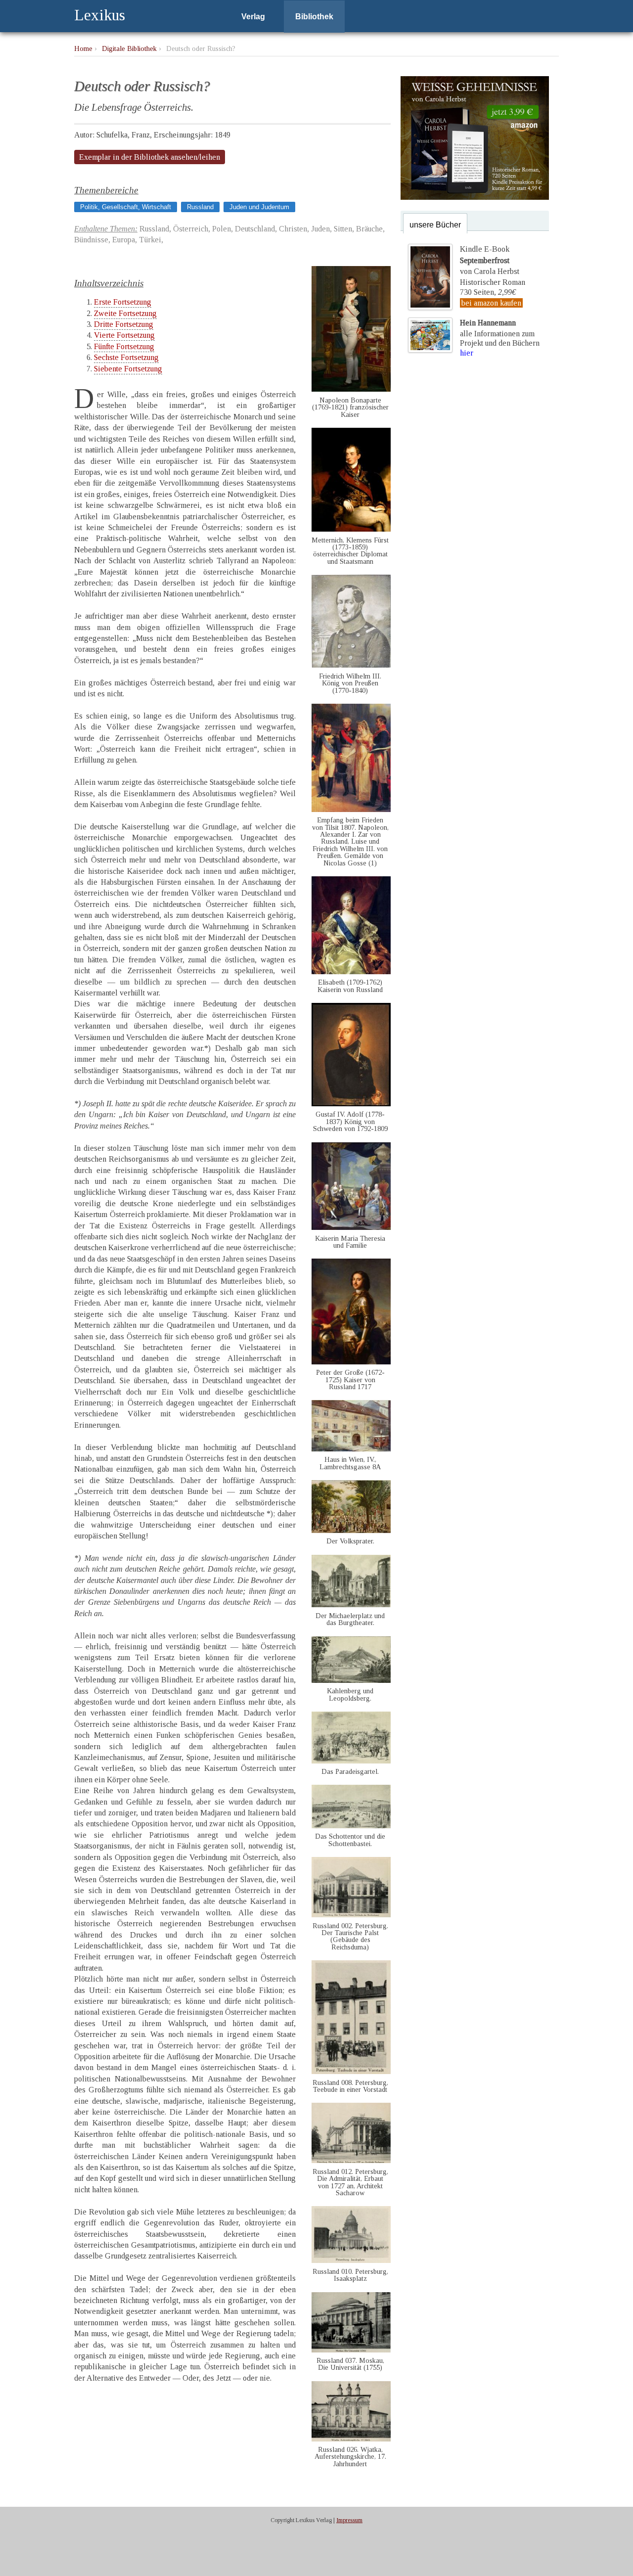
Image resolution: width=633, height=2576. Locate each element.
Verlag (253, 17)
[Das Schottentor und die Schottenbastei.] (351, 1826)
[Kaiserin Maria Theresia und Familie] (351, 1227)
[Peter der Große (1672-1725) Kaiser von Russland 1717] (351, 1362)
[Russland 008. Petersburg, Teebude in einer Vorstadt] (351, 2071)
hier (467, 353)
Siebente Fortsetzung (128, 369)
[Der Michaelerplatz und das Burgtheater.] (351, 1604)
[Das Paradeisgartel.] (351, 1761)
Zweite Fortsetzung (125, 313)
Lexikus (100, 15)
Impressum (349, 2520)
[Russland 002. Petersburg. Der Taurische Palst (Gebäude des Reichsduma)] (351, 1915)
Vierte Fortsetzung (124, 335)
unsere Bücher (435, 225)
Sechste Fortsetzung (126, 357)
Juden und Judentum (259, 207)
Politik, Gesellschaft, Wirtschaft (126, 207)
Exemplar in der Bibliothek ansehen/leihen (150, 157)
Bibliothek (314, 17)
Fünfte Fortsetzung (124, 346)
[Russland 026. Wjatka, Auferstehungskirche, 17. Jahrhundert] (351, 2439)
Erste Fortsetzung (123, 302)
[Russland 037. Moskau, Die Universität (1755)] (351, 2350)
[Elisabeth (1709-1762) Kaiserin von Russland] (351, 972)
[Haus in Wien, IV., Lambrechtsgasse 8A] (351, 1449)
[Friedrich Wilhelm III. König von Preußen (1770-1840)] (351, 665)
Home (83, 48)
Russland (200, 207)
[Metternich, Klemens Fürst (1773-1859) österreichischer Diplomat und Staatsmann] (351, 529)
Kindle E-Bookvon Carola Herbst (490, 260)
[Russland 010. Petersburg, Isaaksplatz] (351, 2260)
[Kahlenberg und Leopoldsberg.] (351, 1680)
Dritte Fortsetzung (124, 324)
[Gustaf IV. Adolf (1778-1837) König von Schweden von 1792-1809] (351, 1104)
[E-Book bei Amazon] (475, 197)
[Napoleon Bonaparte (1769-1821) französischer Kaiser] (351, 389)
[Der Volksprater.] (351, 1530)
